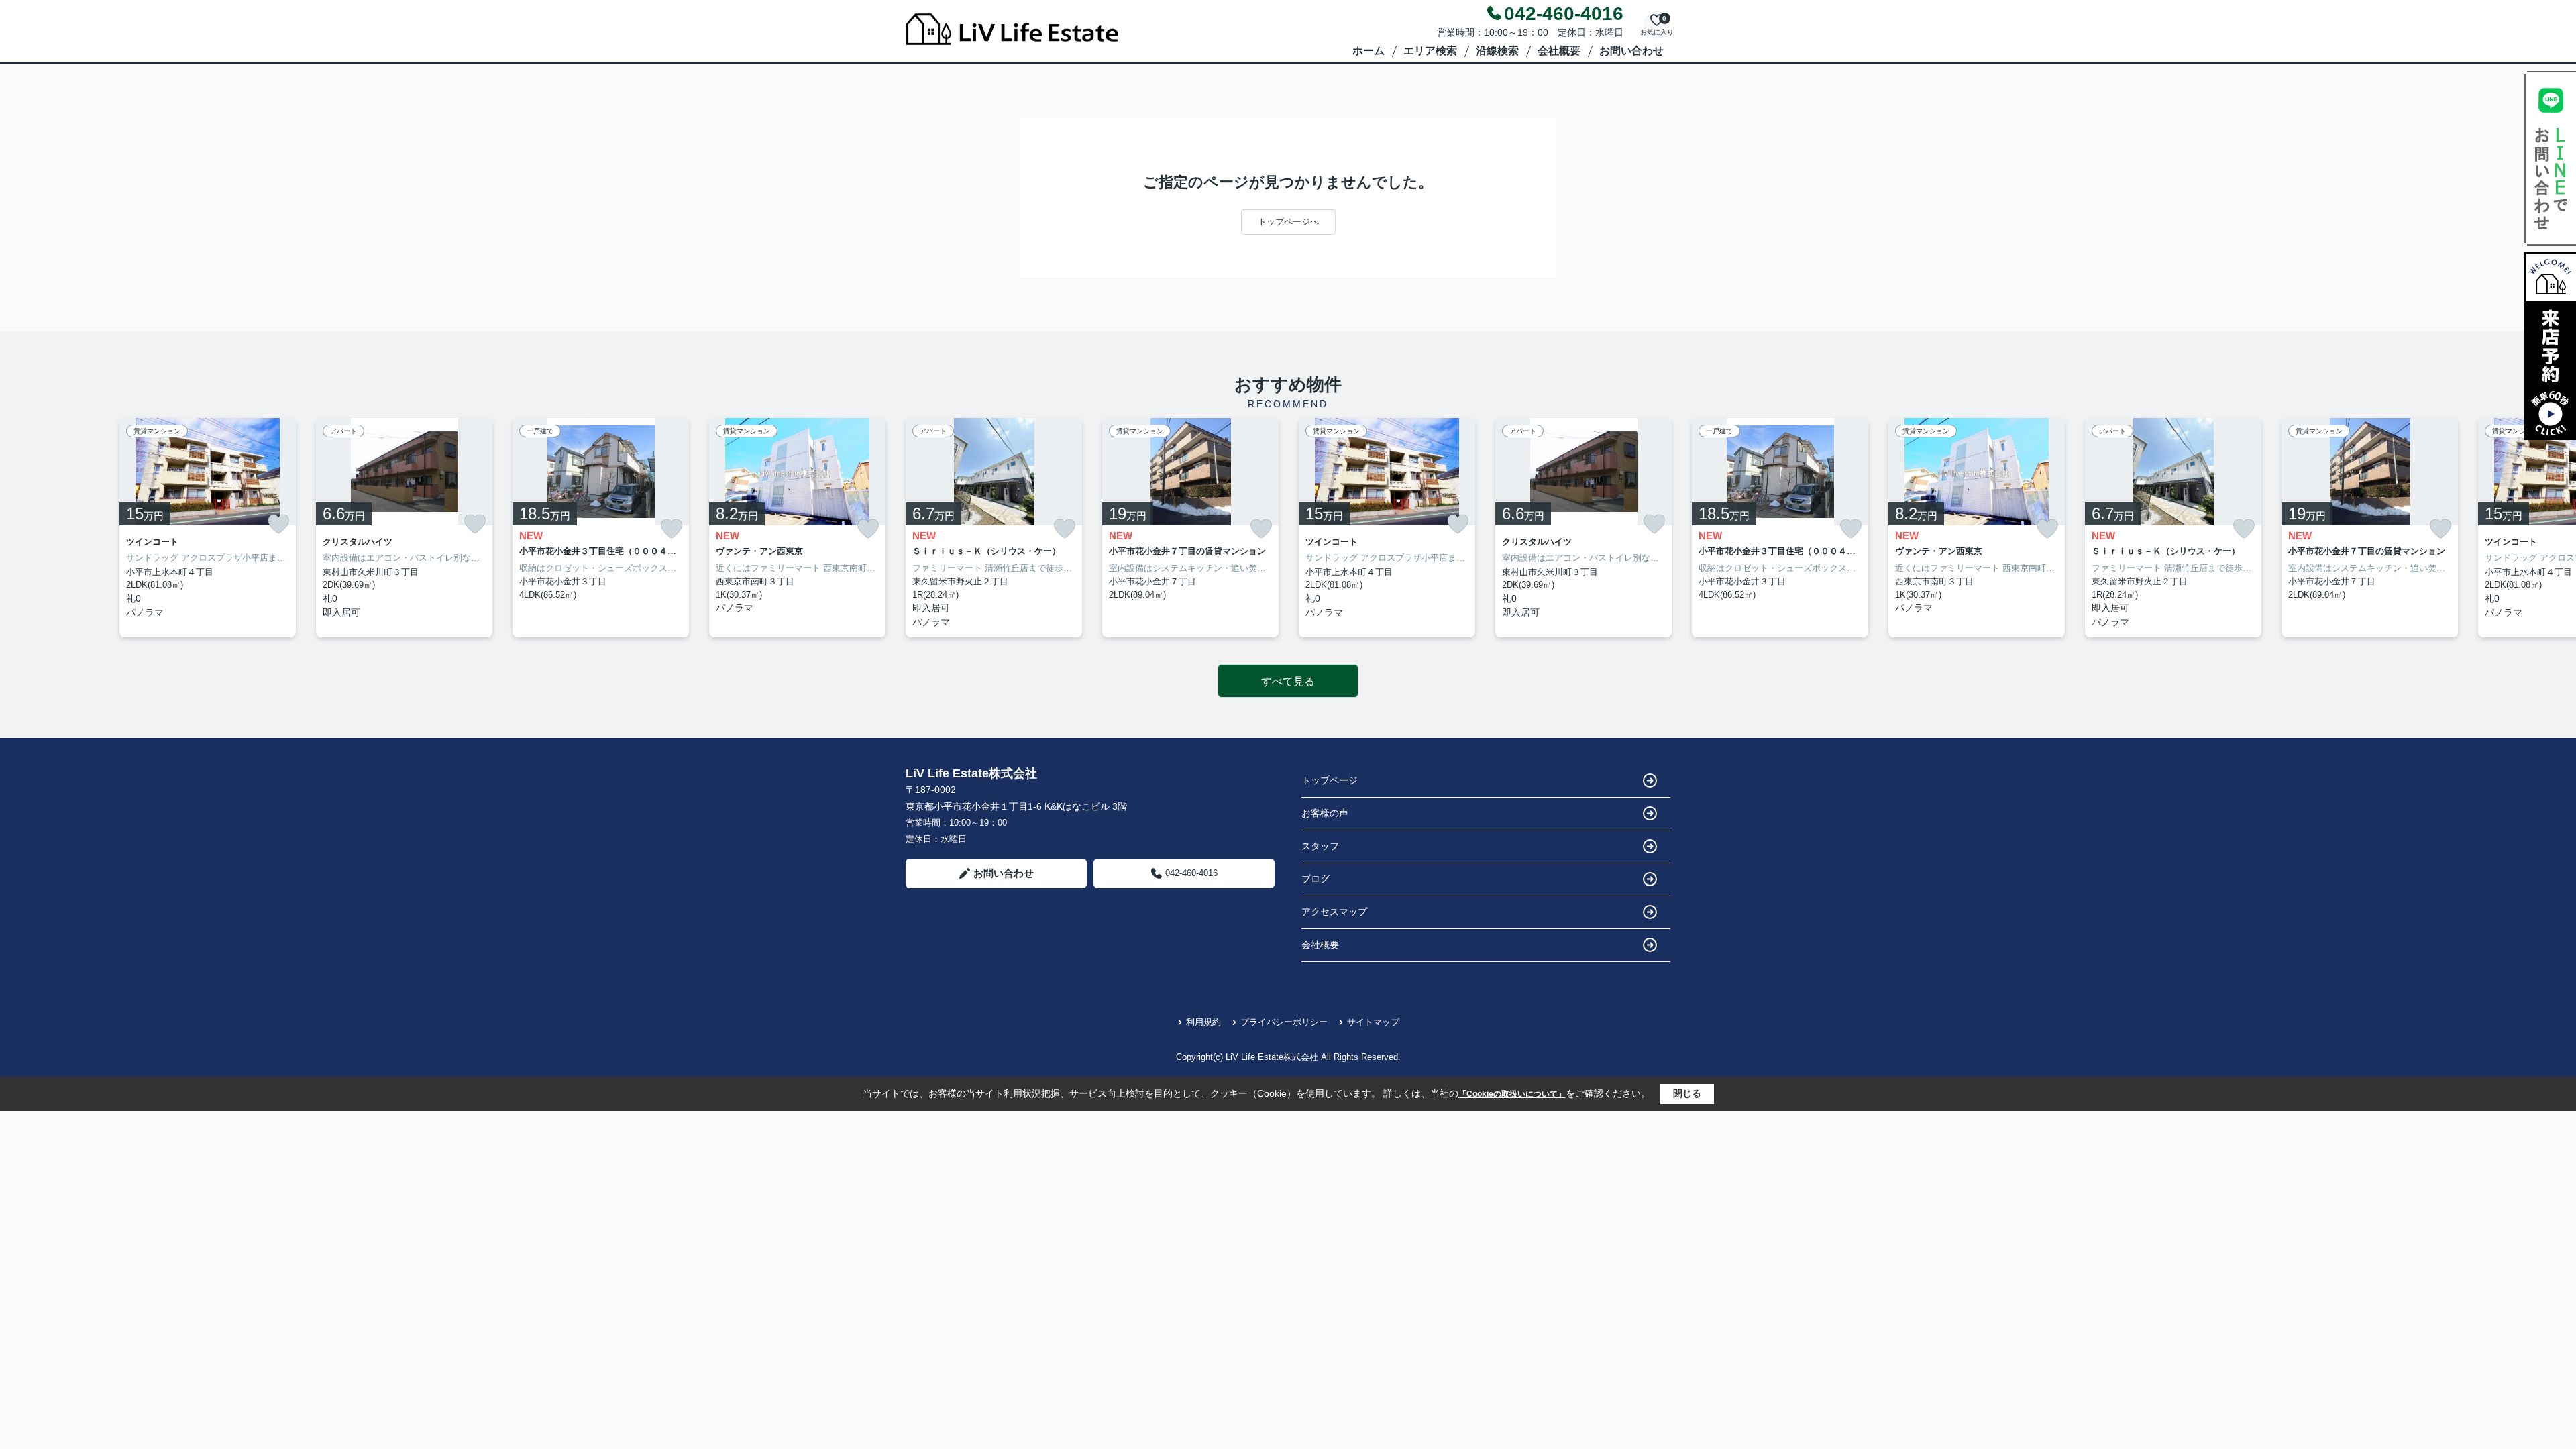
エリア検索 (1430, 51)
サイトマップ (1373, 1022)
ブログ (1316, 879)
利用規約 (1203, 1022)
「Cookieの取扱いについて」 (1512, 1094)
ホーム (1368, 51)
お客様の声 (1325, 813)
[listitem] (994, 528)
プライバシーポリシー (1284, 1022)
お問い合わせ (1631, 51)
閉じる (1687, 1093)
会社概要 (1559, 51)
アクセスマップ (1334, 912)
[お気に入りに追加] (278, 524)
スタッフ (1320, 846)
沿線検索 (1497, 51)
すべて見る (1288, 681)
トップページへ (1288, 222)
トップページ (1330, 780)
